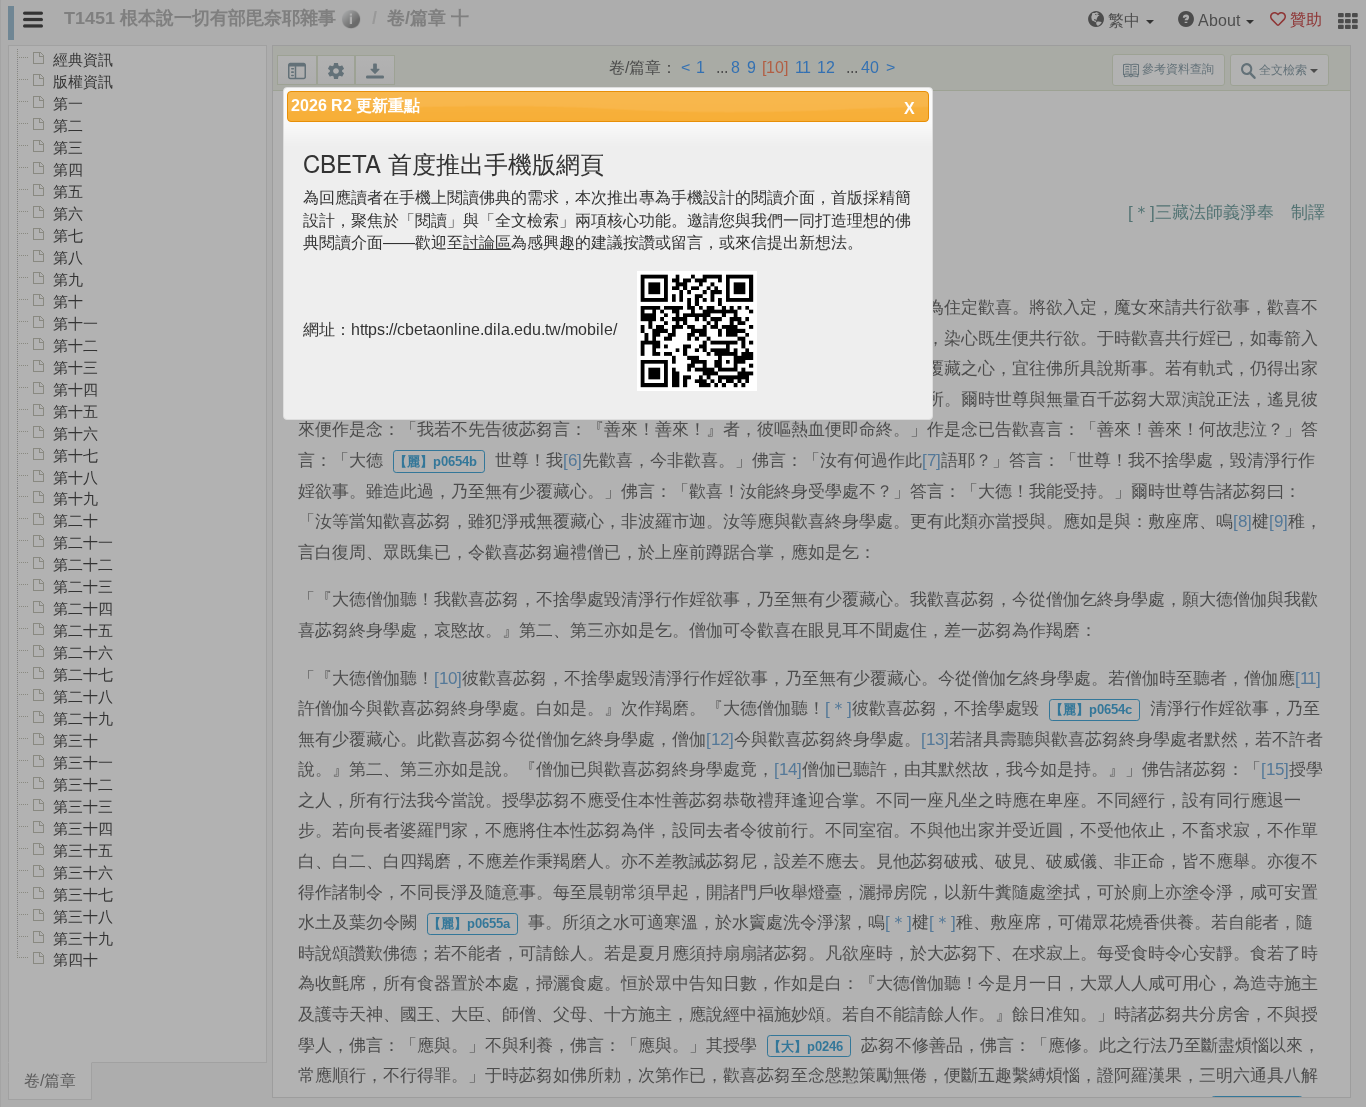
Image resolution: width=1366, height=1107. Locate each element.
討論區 (487, 242)
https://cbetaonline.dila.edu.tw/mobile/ (484, 330)
